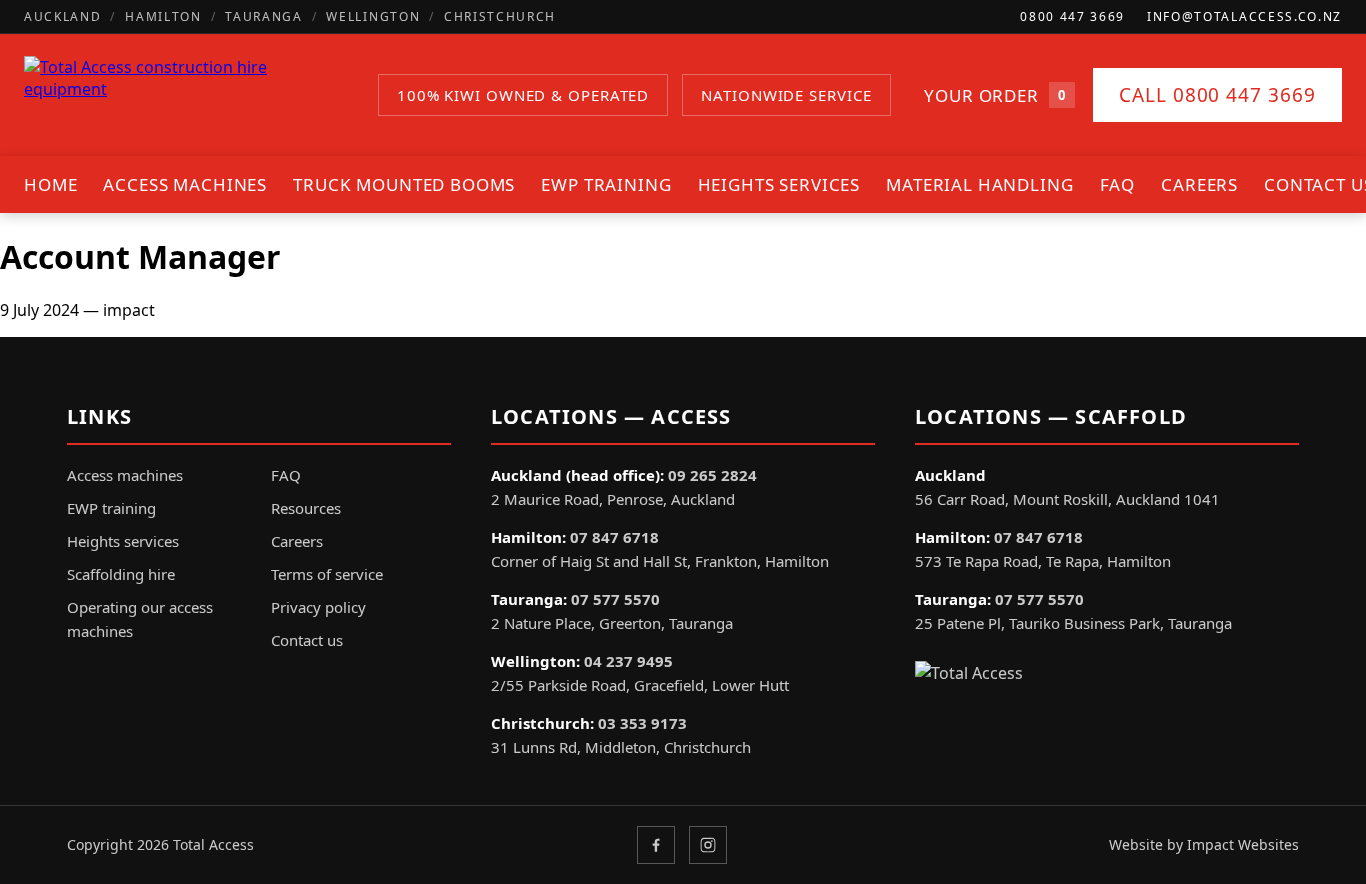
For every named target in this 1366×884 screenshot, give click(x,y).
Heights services (779, 184)
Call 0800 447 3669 (1217, 95)
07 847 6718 (614, 537)
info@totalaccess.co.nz (1244, 16)
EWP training (606, 184)
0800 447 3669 (1072, 16)
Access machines (185, 184)
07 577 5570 (615, 599)
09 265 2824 (712, 475)
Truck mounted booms (404, 184)
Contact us (307, 640)
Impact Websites (1243, 844)
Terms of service (327, 574)
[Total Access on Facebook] (656, 845)
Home (50, 184)
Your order (994, 95)
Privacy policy (318, 607)
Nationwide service (786, 95)
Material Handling (979, 184)
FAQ (1118, 184)
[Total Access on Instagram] (708, 845)
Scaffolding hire (121, 574)
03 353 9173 (642, 723)
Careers (1199, 184)
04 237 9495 (628, 661)
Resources (306, 508)
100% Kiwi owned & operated (523, 95)
